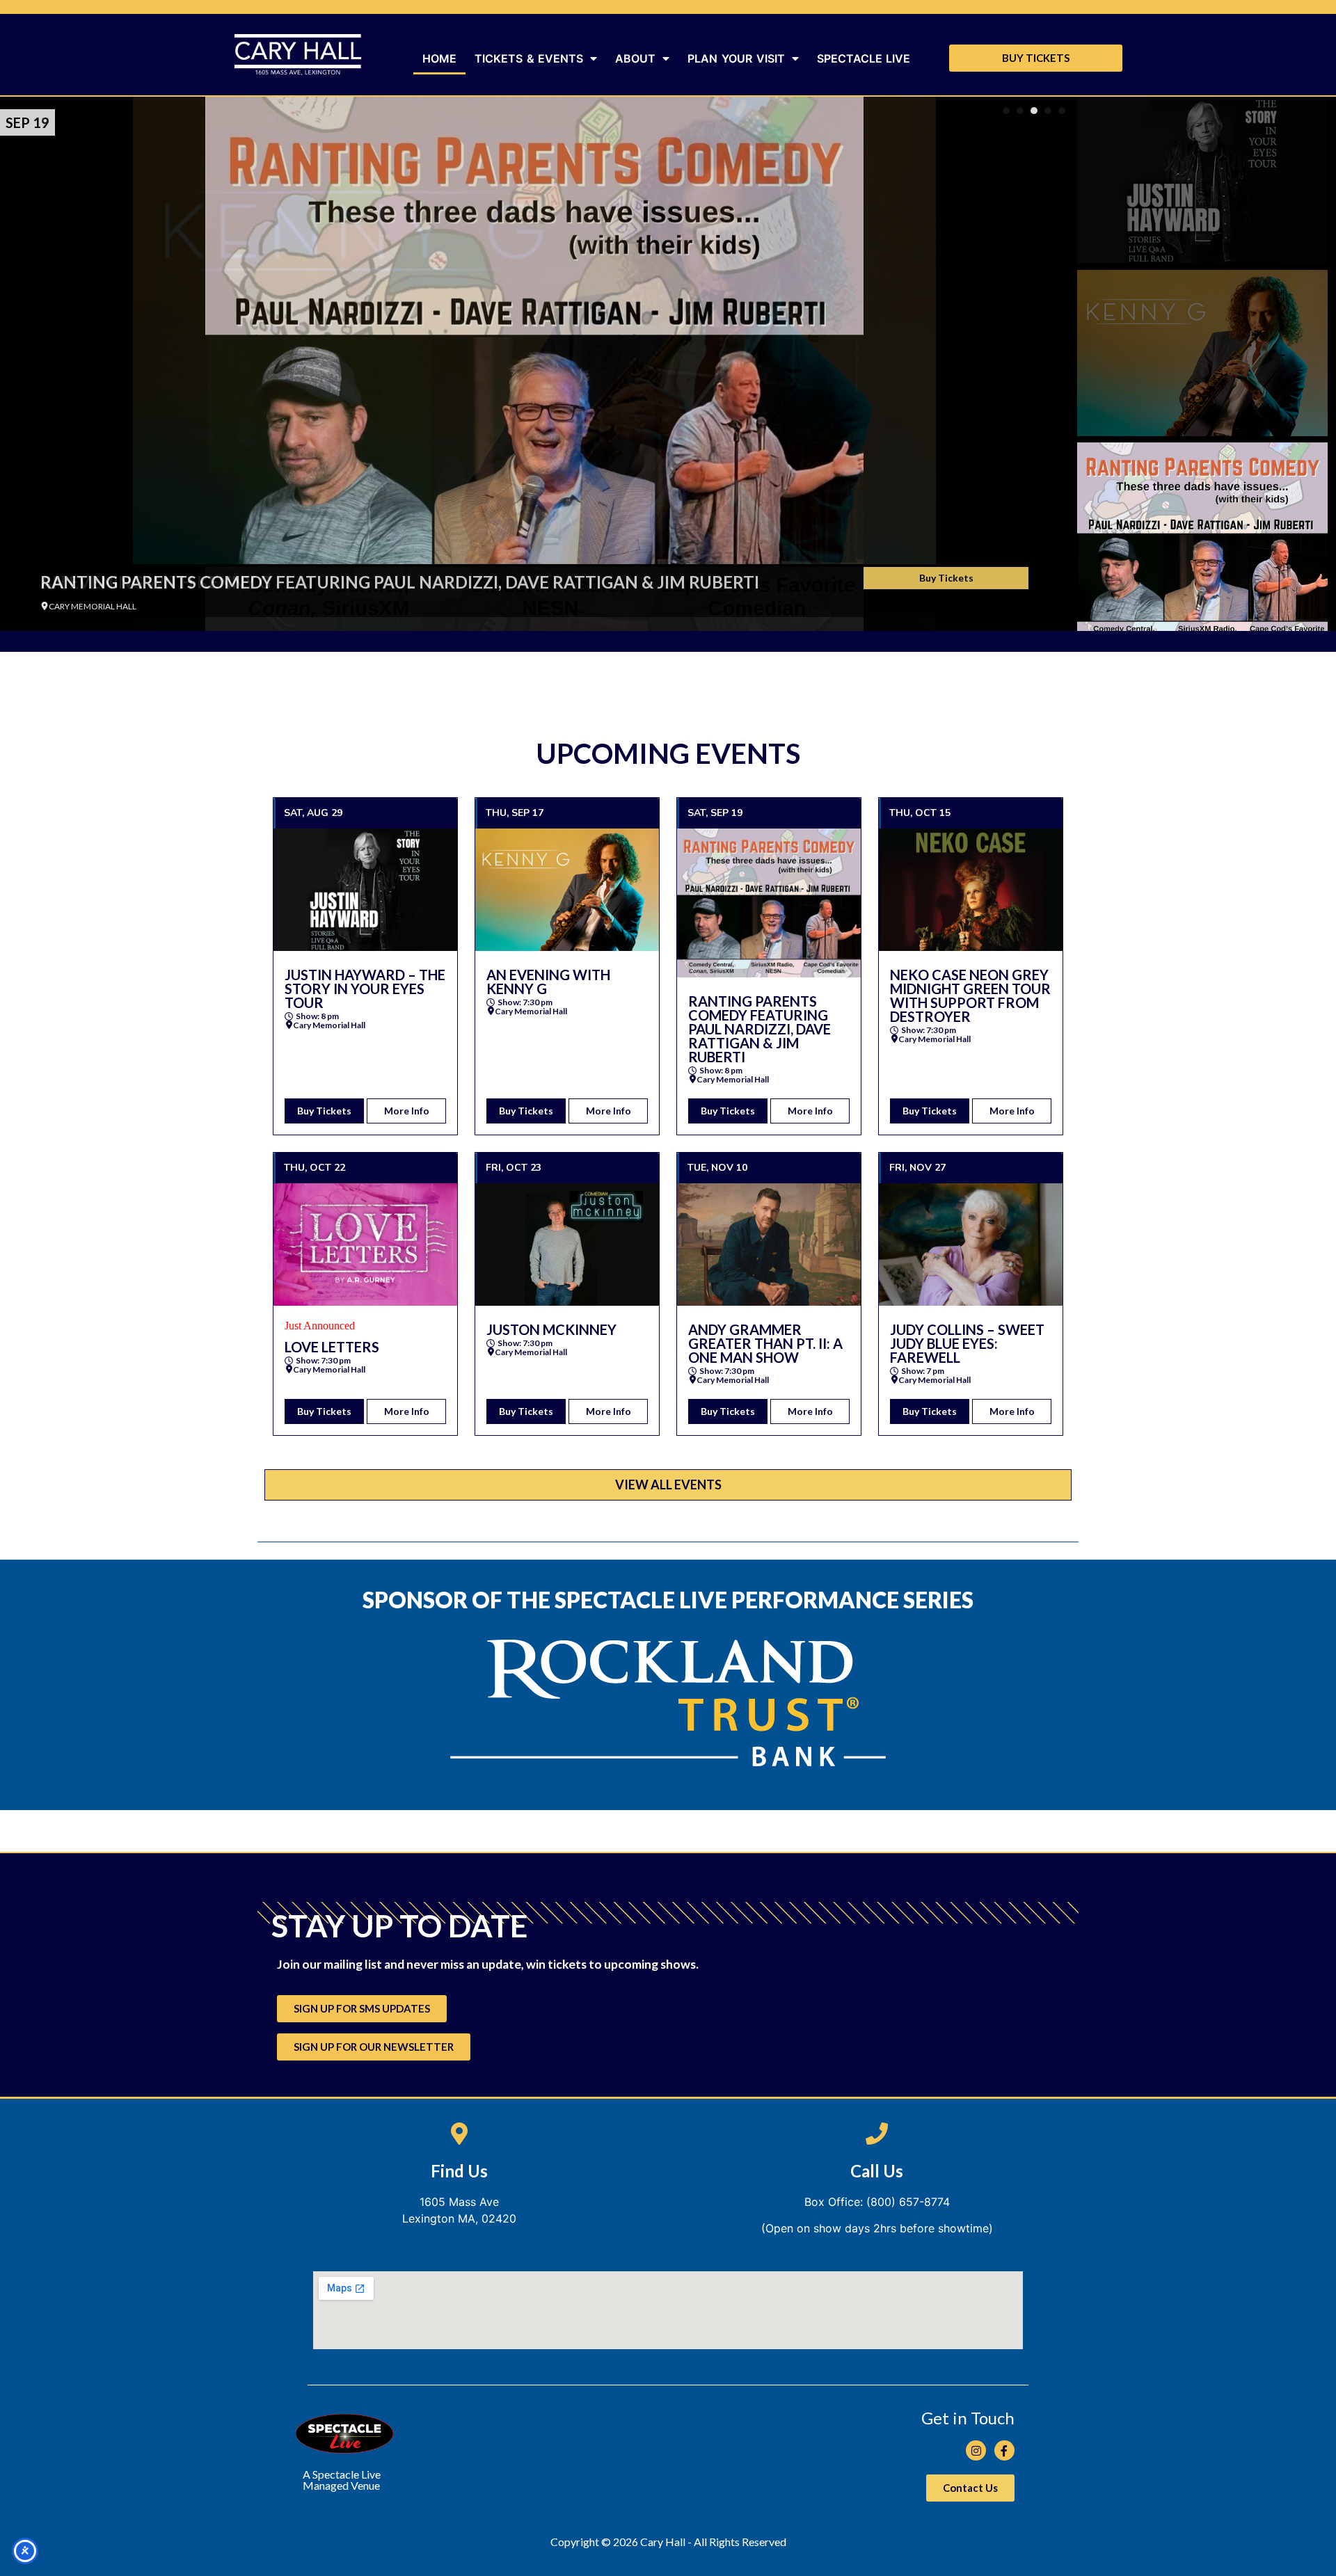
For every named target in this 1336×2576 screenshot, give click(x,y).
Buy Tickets (946, 578)
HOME (439, 58)
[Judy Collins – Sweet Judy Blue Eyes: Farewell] (971, 1245)
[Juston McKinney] (567, 1245)
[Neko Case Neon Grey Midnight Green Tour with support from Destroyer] (971, 890)
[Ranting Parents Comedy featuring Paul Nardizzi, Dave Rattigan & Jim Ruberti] (534, 364)
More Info (407, 1111)
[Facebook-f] (1004, 2450)
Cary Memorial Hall (329, 1025)
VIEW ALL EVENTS (668, 1485)
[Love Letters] (365, 1245)
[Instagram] (976, 2450)
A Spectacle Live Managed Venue (342, 2480)
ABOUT (635, 58)
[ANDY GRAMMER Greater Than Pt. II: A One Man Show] (769, 1245)
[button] (1006, 111)
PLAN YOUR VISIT (736, 58)
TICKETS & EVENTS (529, 58)
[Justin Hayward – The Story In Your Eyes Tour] (365, 890)
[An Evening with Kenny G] (567, 890)
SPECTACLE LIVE (864, 58)
